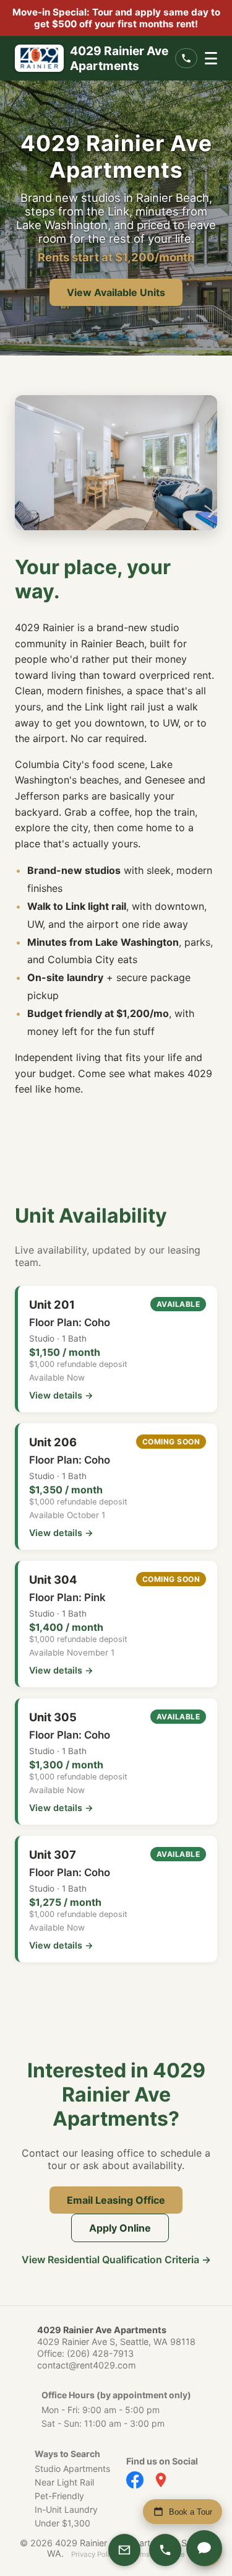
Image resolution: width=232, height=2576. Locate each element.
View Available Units (116, 292)
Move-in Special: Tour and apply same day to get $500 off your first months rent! (116, 18)
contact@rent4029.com (87, 2365)
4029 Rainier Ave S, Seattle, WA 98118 (116, 2342)
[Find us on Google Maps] (161, 2480)
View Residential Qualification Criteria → (116, 2259)
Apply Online (120, 2228)
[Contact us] (124, 2550)
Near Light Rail (64, 2482)
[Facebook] (135, 2480)
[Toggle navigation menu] (211, 58)
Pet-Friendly (59, 2496)
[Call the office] (186, 58)
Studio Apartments (72, 2469)
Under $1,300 (62, 2523)
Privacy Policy (94, 2554)
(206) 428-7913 (100, 2353)
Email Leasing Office (116, 2200)
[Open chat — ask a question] (204, 2548)
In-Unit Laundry (66, 2509)
